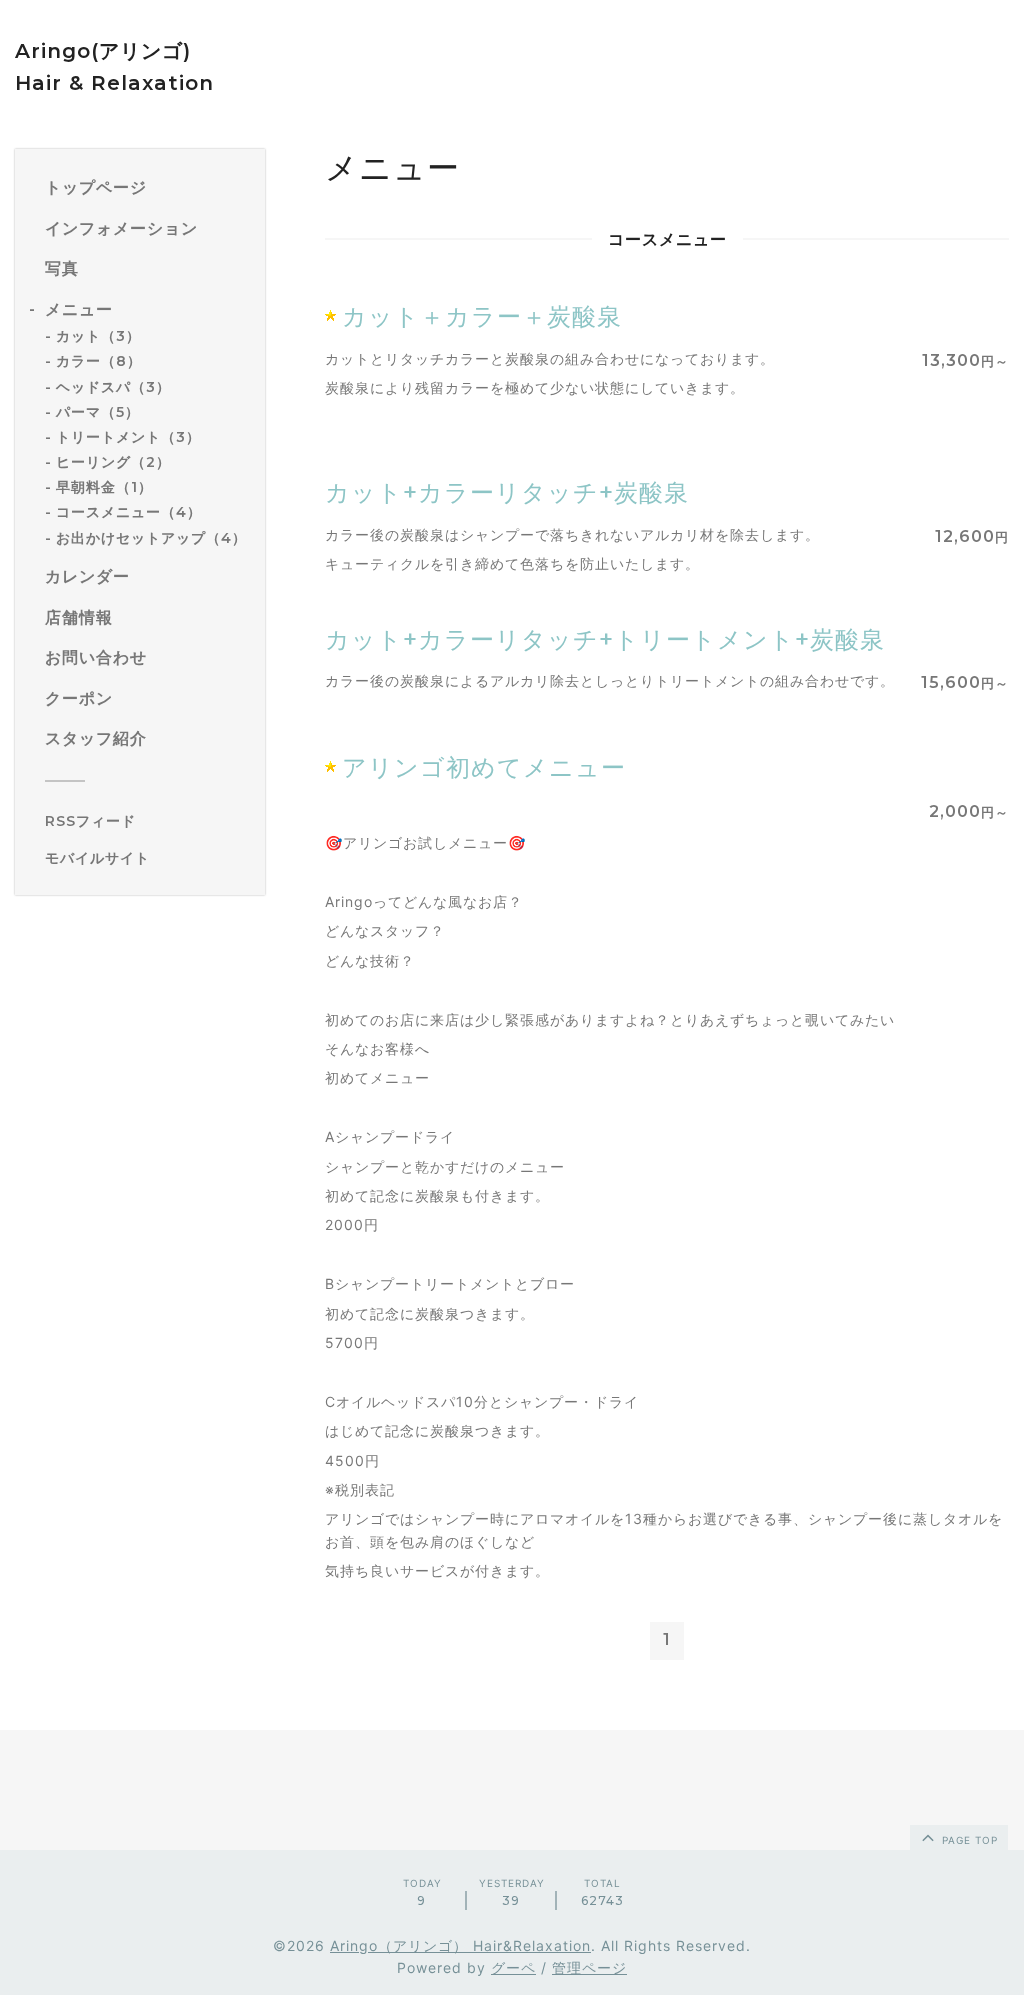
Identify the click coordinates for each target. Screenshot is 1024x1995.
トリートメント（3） (128, 437)
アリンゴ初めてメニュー (484, 767)
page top (968, 1840)
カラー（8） (99, 361)
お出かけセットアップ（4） (151, 538)
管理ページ (589, 1967)
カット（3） (98, 336)
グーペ (513, 1967)
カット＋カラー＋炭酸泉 (482, 316)
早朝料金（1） (104, 487)
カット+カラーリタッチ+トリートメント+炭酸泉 (605, 639)
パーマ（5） (98, 412)
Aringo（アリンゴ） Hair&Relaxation (460, 1945)
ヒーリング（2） (113, 462)
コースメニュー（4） (129, 512)
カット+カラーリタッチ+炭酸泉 (507, 492)
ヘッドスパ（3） (113, 387)
